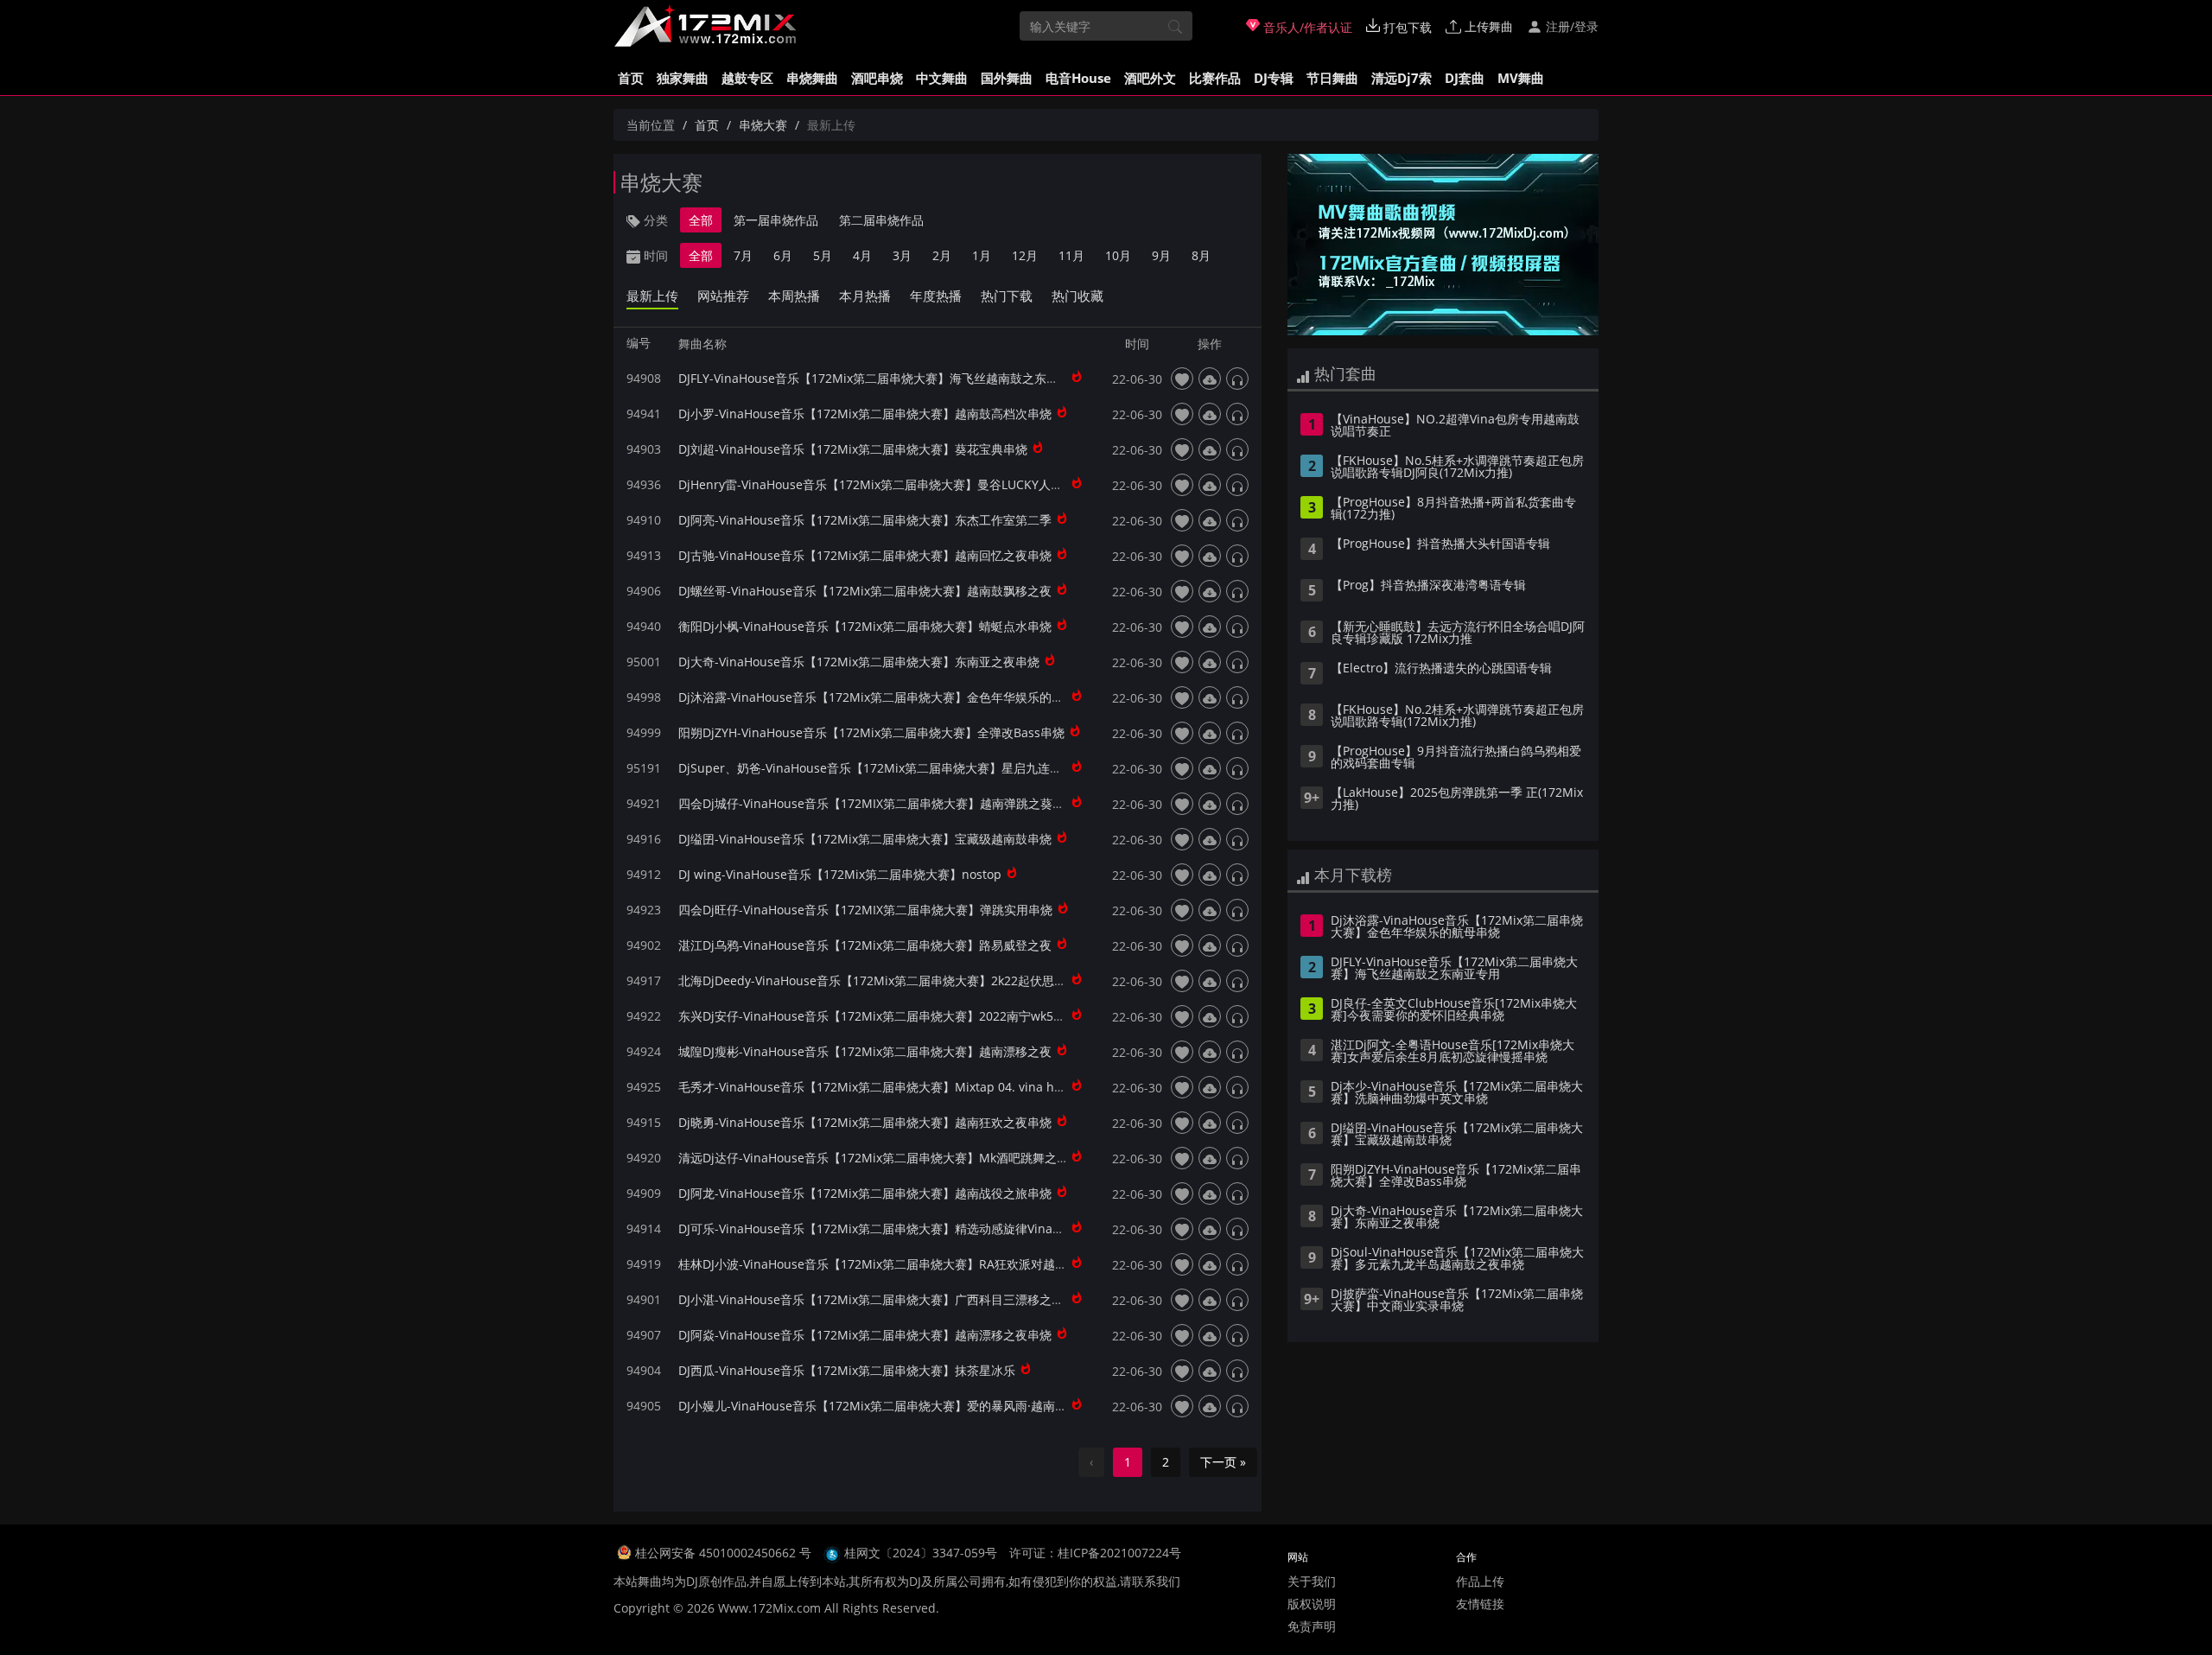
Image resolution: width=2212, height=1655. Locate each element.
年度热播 (936, 296)
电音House (1078, 78)
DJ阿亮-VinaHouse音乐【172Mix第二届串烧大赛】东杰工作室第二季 (865, 520)
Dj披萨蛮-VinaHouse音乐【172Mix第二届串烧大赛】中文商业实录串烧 (1457, 1301)
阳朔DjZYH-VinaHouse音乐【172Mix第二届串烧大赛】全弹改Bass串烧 (871, 732)
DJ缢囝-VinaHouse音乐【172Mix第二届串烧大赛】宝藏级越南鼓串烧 (865, 839)
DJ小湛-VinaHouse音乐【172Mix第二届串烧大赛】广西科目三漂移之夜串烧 (883, 1299)
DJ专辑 (1274, 78)
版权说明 (1312, 1604)
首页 (631, 78)
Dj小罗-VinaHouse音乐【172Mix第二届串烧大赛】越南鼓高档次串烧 (865, 414)
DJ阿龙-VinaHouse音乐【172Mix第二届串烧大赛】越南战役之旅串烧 (865, 1193)
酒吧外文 (1150, 78)
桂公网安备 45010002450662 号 (725, 1553)
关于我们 (1312, 1581)
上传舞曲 (1487, 26)
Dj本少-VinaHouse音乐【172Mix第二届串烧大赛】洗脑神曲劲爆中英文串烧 (1457, 1093)
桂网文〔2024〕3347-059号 (921, 1553)
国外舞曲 (1007, 78)
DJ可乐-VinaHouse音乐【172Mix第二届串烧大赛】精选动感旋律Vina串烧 (877, 1229)
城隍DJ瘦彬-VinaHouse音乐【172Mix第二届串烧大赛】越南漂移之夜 (865, 1051)
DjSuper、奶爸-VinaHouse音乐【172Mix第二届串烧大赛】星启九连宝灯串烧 (888, 768)
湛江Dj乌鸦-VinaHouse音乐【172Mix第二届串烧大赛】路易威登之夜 (865, 945)
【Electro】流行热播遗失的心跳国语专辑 (1441, 669)
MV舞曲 (1521, 78)
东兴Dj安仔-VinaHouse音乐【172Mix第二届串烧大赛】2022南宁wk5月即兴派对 (896, 1016)
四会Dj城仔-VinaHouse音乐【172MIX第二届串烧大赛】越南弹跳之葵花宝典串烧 (896, 803)
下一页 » (1223, 1462)
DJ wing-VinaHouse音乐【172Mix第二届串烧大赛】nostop (840, 874)
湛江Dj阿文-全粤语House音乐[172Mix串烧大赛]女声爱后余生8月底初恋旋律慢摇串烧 (1452, 1052)
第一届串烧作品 (776, 220)
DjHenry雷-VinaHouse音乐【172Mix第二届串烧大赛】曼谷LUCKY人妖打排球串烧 (901, 484)
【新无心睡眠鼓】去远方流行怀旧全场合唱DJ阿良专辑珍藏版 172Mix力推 (1458, 633)
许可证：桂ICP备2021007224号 (1095, 1553)
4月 (862, 255)
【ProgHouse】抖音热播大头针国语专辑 (1440, 544)
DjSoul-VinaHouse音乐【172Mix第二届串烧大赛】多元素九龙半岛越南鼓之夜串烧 (1457, 1259)
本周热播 (794, 296)
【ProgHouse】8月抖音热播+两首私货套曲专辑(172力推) (1453, 509)
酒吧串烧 (877, 78)
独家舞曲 (683, 78)
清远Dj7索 (1402, 78)
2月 (942, 255)
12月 (1025, 255)
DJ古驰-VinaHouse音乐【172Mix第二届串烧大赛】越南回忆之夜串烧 (865, 555)
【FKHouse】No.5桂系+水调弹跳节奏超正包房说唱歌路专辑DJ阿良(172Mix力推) (1457, 468)
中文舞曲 (942, 78)
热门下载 (1007, 296)
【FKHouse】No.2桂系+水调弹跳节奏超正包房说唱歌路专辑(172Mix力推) (1457, 716)
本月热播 (865, 296)
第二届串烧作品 (881, 220)
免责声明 (1312, 1626)
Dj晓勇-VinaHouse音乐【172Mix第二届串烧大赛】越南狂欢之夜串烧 (865, 1122)
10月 (1118, 255)
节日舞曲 (1332, 78)
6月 (783, 255)
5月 (823, 255)
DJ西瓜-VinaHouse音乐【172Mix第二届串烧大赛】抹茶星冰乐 (847, 1370)
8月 (1201, 255)
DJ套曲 (1465, 78)
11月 (1071, 255)
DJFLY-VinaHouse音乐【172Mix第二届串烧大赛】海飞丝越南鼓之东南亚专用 (887, 378)
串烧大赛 (763, 125)
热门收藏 (1077, 296)
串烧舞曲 (812, 78)
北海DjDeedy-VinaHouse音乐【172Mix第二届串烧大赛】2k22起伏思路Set (881, 980)
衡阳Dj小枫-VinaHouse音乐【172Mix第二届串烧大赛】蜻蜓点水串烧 (865, 626)
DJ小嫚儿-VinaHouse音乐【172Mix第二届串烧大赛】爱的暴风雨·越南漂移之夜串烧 (903, 1406)
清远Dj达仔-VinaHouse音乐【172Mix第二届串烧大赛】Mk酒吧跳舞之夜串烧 (886, 1158)
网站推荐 (723, 296)
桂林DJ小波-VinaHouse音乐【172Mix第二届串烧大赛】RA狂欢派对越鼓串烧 (885, 1264)
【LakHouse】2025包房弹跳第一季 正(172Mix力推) (1457, 799)
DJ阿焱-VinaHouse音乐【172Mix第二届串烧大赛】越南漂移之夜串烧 (865, 1335)
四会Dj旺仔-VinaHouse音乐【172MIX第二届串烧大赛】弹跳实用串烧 (865, 910)
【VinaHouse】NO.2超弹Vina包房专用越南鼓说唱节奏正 (1455, 426)
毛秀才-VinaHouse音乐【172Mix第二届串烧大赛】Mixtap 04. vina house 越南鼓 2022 (915, 1087)
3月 (902, 255)
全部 (701, 220)
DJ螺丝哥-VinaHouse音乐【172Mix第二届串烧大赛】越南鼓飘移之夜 (865, 591)
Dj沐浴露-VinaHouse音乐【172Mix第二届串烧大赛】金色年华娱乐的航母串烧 (889, 697)
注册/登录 (1570, 26)
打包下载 (1406, 27)
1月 (982, 255)
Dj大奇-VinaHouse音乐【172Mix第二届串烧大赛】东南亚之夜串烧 (859, 662)
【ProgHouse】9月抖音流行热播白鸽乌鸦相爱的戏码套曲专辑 (1456, 758)
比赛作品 (1215, 78)
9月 (1161, 255)
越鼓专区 (747, 78)
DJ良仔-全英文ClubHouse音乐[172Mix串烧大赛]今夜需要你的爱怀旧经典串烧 (1454, 1010)
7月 (743, 255)
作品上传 (1480, 1581)
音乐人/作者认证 (1306, 27)
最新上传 (652, 296)
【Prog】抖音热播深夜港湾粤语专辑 (1428, 586)
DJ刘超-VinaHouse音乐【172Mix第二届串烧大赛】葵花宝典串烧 (853, 449)
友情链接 (1480, 1604)
